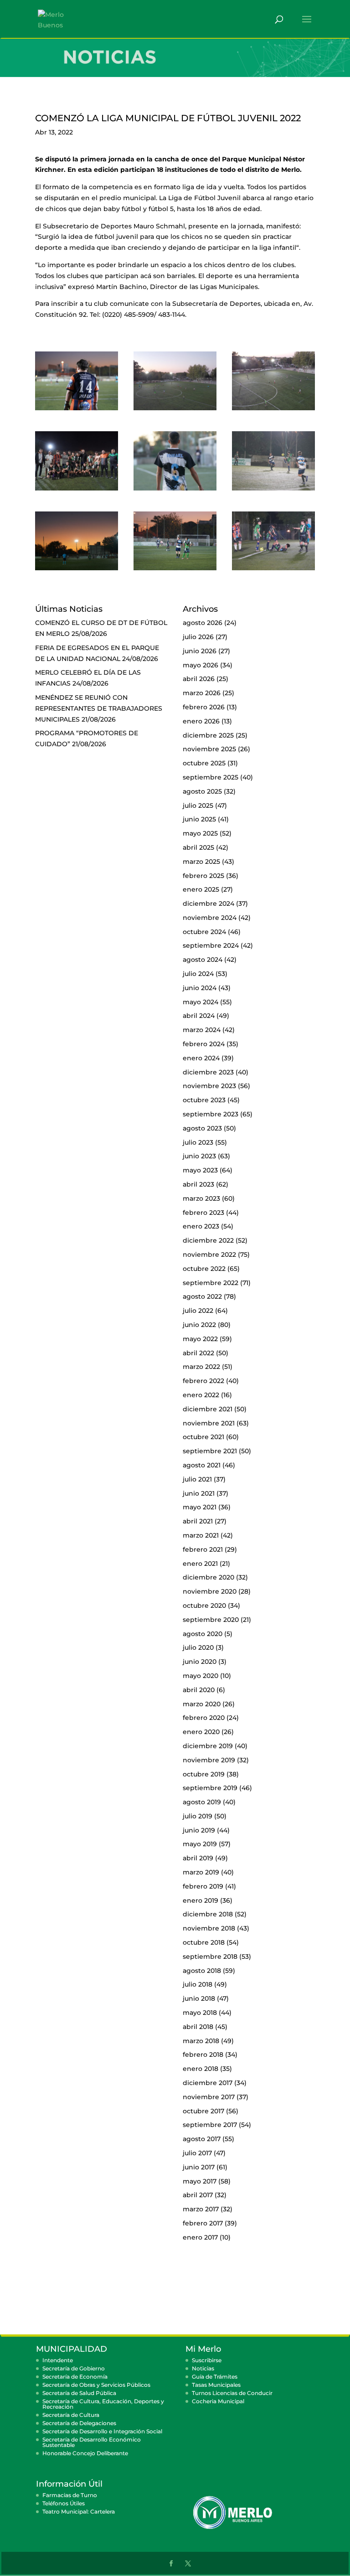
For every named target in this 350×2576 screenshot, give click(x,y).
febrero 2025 (203, 876)
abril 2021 (198, 1521)
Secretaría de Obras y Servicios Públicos (96, 2385)
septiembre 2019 (210, 1788)
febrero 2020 (204, 1718)
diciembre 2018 (208, 1914)
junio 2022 (199, 1325)
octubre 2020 (204, 1605)
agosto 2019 (202, 1802)
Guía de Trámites (215, 2377)
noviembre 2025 (209, 749)
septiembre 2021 (210, 1451)
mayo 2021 (200, 1507)
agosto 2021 (202, 1465)
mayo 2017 (200, 2181)
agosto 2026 (203, 623)
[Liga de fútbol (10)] (273, 570)
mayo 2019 (200, 1844)
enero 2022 (201, 1395)
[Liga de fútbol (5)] (175, 490)
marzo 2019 (201, 1872)
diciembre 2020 (208, 1577)
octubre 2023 (204, 1100)
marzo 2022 (201, 1367)
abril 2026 (199, 679)
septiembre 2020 (211, 1620)
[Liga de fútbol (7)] (77, 570)
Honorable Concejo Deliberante (85, 2453)
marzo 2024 (202, 1030)
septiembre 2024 (211, 945)
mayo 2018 (200, 2013)
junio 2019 (199, 1830)
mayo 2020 (201, 1676)
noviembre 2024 (210, 918)
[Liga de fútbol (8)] (175, 570)
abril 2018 (198, 2027)
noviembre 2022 (209, 1254)
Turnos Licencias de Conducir (232, 2393)
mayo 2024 (201, 1002)
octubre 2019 (204, 1774)
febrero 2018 (203, 2055)
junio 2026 (200, 651)
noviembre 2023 (209, 1086)
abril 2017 (198, 2195)
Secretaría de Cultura (71, 2415)
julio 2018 (198, 1984)
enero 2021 (200, 1564)
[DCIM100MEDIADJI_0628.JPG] (175, 410)
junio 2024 (200, 988)
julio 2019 (198, 1816)
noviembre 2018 (209, 1928)
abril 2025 (198, 847)
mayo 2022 (200, 1339)
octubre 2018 (204, 1942)
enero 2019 (201, 1900)
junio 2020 (200, 1662)
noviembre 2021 (209, 1423)
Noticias (203, 2368)
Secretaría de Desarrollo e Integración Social (102, 2431)
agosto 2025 (202, 791)
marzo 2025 (201, 862)
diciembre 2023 (208, 1072)
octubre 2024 (204, 932)
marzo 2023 (201, 1198)
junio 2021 (199, 1493)
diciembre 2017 (208, 2083)
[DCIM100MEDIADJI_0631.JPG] (273, 410)
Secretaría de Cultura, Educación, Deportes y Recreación (103, 2404)
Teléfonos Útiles (64, 2503)
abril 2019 (198, 1858)
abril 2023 (198, 1184)
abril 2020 (199, 1690)
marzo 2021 (201, 1535)
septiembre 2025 (211, 777)
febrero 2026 (204, 707)
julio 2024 (198, 974)
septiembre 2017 (210, 2125)
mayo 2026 (201, 665)
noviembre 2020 (210, 1591)
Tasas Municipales (216, 2385)
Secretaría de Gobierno (74, 2368)
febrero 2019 (203, 1886)
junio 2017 (199, 2167)
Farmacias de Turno (70, 2495)
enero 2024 (201, 1058)
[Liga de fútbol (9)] (77, 410)
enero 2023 (201, 1226)
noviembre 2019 (209, 1760)
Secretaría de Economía (75, 2377)
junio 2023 (199, 1156)
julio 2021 (197, 1479)
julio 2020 (198, 1647)
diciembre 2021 (208, 1409)
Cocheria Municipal (218, 2401)
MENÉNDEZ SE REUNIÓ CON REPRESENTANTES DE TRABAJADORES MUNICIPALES (99, 708)
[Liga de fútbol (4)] (77, 490)
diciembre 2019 (208, 1746)
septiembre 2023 (211, 1114)
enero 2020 (201, 1732)
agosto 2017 (202, 2139)
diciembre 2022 (208, 1240)
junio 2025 (199, 819)
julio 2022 (198, 1311)
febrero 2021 (203, 1549)
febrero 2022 (203, 1381)
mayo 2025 (200, 833)
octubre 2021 (203, 1437)
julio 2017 (197, 2153)
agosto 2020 (203, 1634)
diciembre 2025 (208, 735)
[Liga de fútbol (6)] (273, 490)
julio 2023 (198, 1142)
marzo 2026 (202, 693)
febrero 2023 (203, 1213)
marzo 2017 (201, 2209)
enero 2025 (201, 889)
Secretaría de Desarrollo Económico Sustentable (92, 2442)
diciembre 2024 (208, 903)
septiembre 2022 (211, 1283)
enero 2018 (201, 2069)
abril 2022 (198, 1353)
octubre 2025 (204, 763)
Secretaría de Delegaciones (79, 2423)
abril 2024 (199, 1016)
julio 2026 (198, 637)
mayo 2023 (200, 1170)
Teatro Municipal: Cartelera (79, 2511)
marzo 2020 (202, 1704)
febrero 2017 (203, 2223)
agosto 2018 (202, 1971)
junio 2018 (199, 1998)
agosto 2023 (202, 1128)
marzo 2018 (201, 2041)
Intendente (58, 2360)
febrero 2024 (204, 1044)
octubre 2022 (204, 1269)
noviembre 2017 (209, 2097)
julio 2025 (198, 805)
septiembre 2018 (210, 1957)
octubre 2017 (203, 2111)
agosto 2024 (203, 960)
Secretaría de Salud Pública (79, 2393)
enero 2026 (201, 721)
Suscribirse (207, 2360)
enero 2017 (200, 2237)
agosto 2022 (202, 1296)
